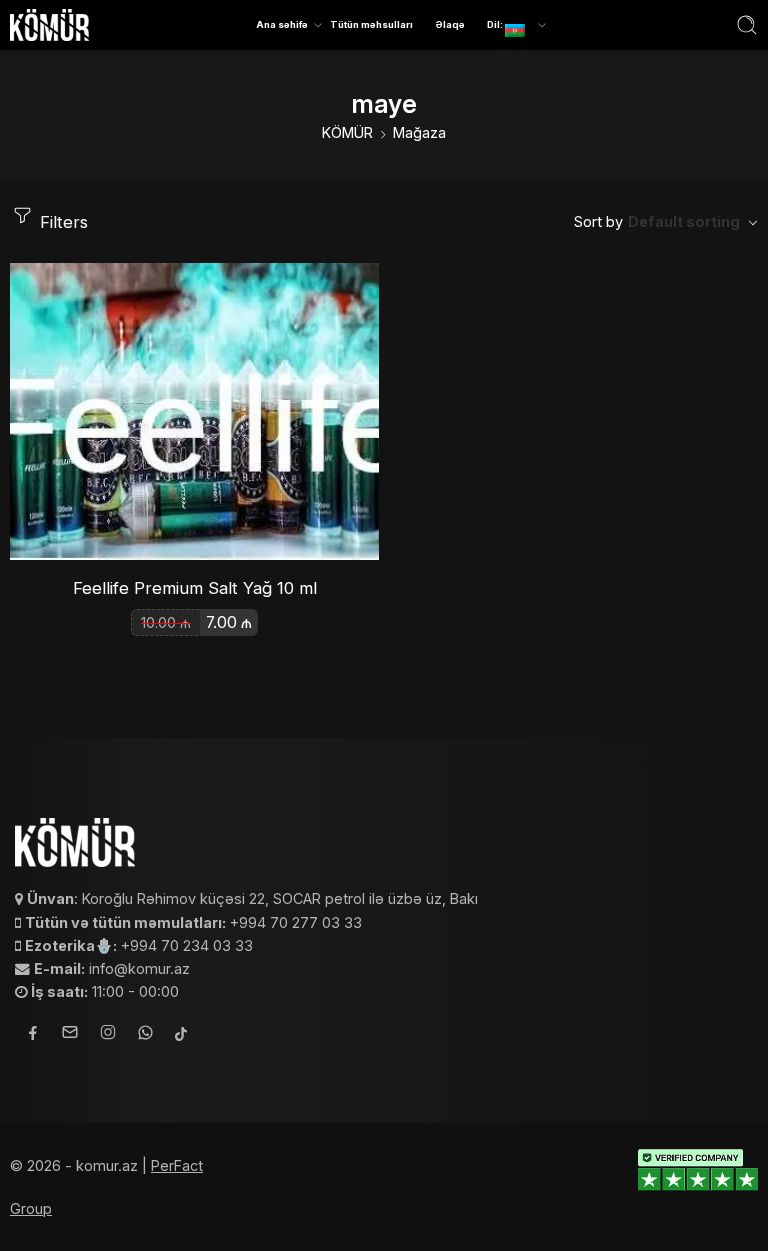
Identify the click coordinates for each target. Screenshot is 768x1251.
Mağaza (419, 132)
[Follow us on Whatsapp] (145, 1035)
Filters (61, 222)
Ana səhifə (282, 24)
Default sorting (684, 221)
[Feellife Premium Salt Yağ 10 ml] (194, 411)
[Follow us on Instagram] (108, 1035)
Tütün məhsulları (371, 24)
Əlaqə (450, 24)
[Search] (747, 25)
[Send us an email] (70, 1035)
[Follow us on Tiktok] (181, 1035)
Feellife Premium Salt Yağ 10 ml (195, 588)
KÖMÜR (347, 132)
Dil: (496, 24)
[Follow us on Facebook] (33, 1035)
